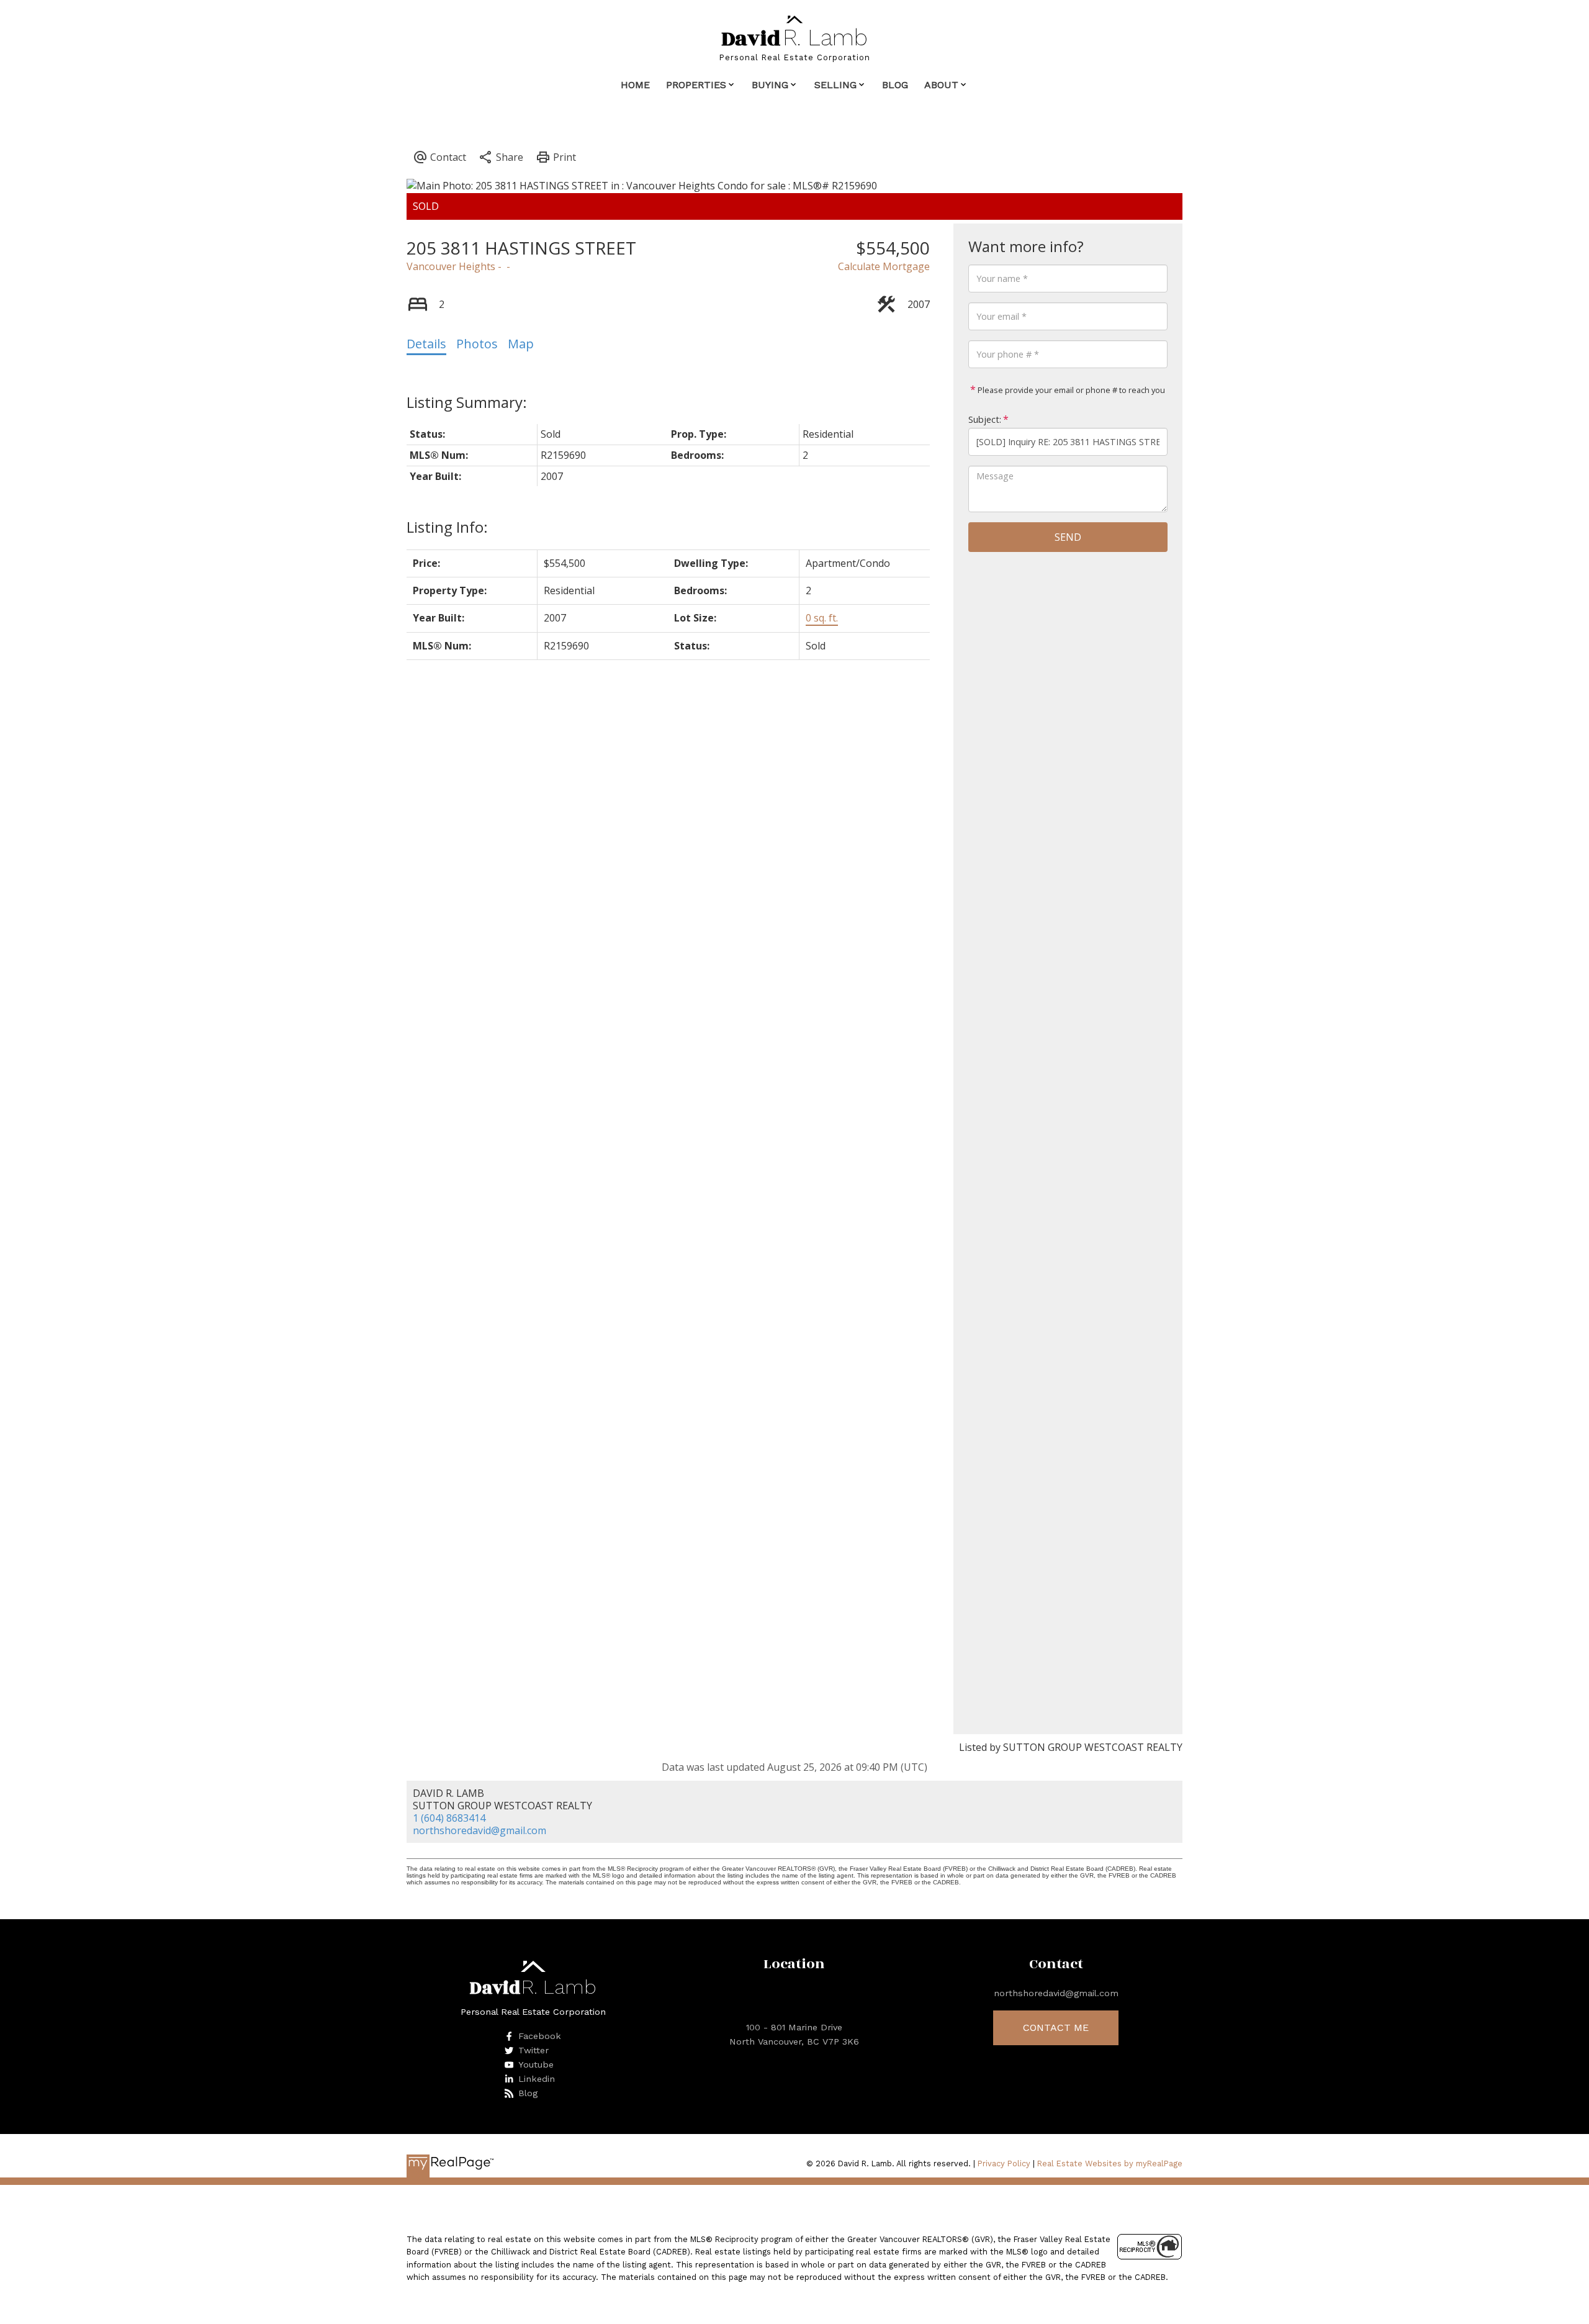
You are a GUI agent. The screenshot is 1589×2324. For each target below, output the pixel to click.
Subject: (985, 419)
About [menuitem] (941, 85)
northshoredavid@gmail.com (479, 1830)
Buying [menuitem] (770, 85)
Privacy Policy (1004, 2163)
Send (1068, 537)
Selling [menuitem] (835, 85)
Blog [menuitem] (895, 85)
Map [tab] (521, 344)
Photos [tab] (477, 344)
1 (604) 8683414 (449, 1818)
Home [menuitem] (635, 85)
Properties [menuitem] (696, 85)
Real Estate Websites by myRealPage (1110, 2163)
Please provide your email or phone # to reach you (1070, 390)
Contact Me (1056, 2028)
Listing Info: (447, 527)
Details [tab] (426, 344)
